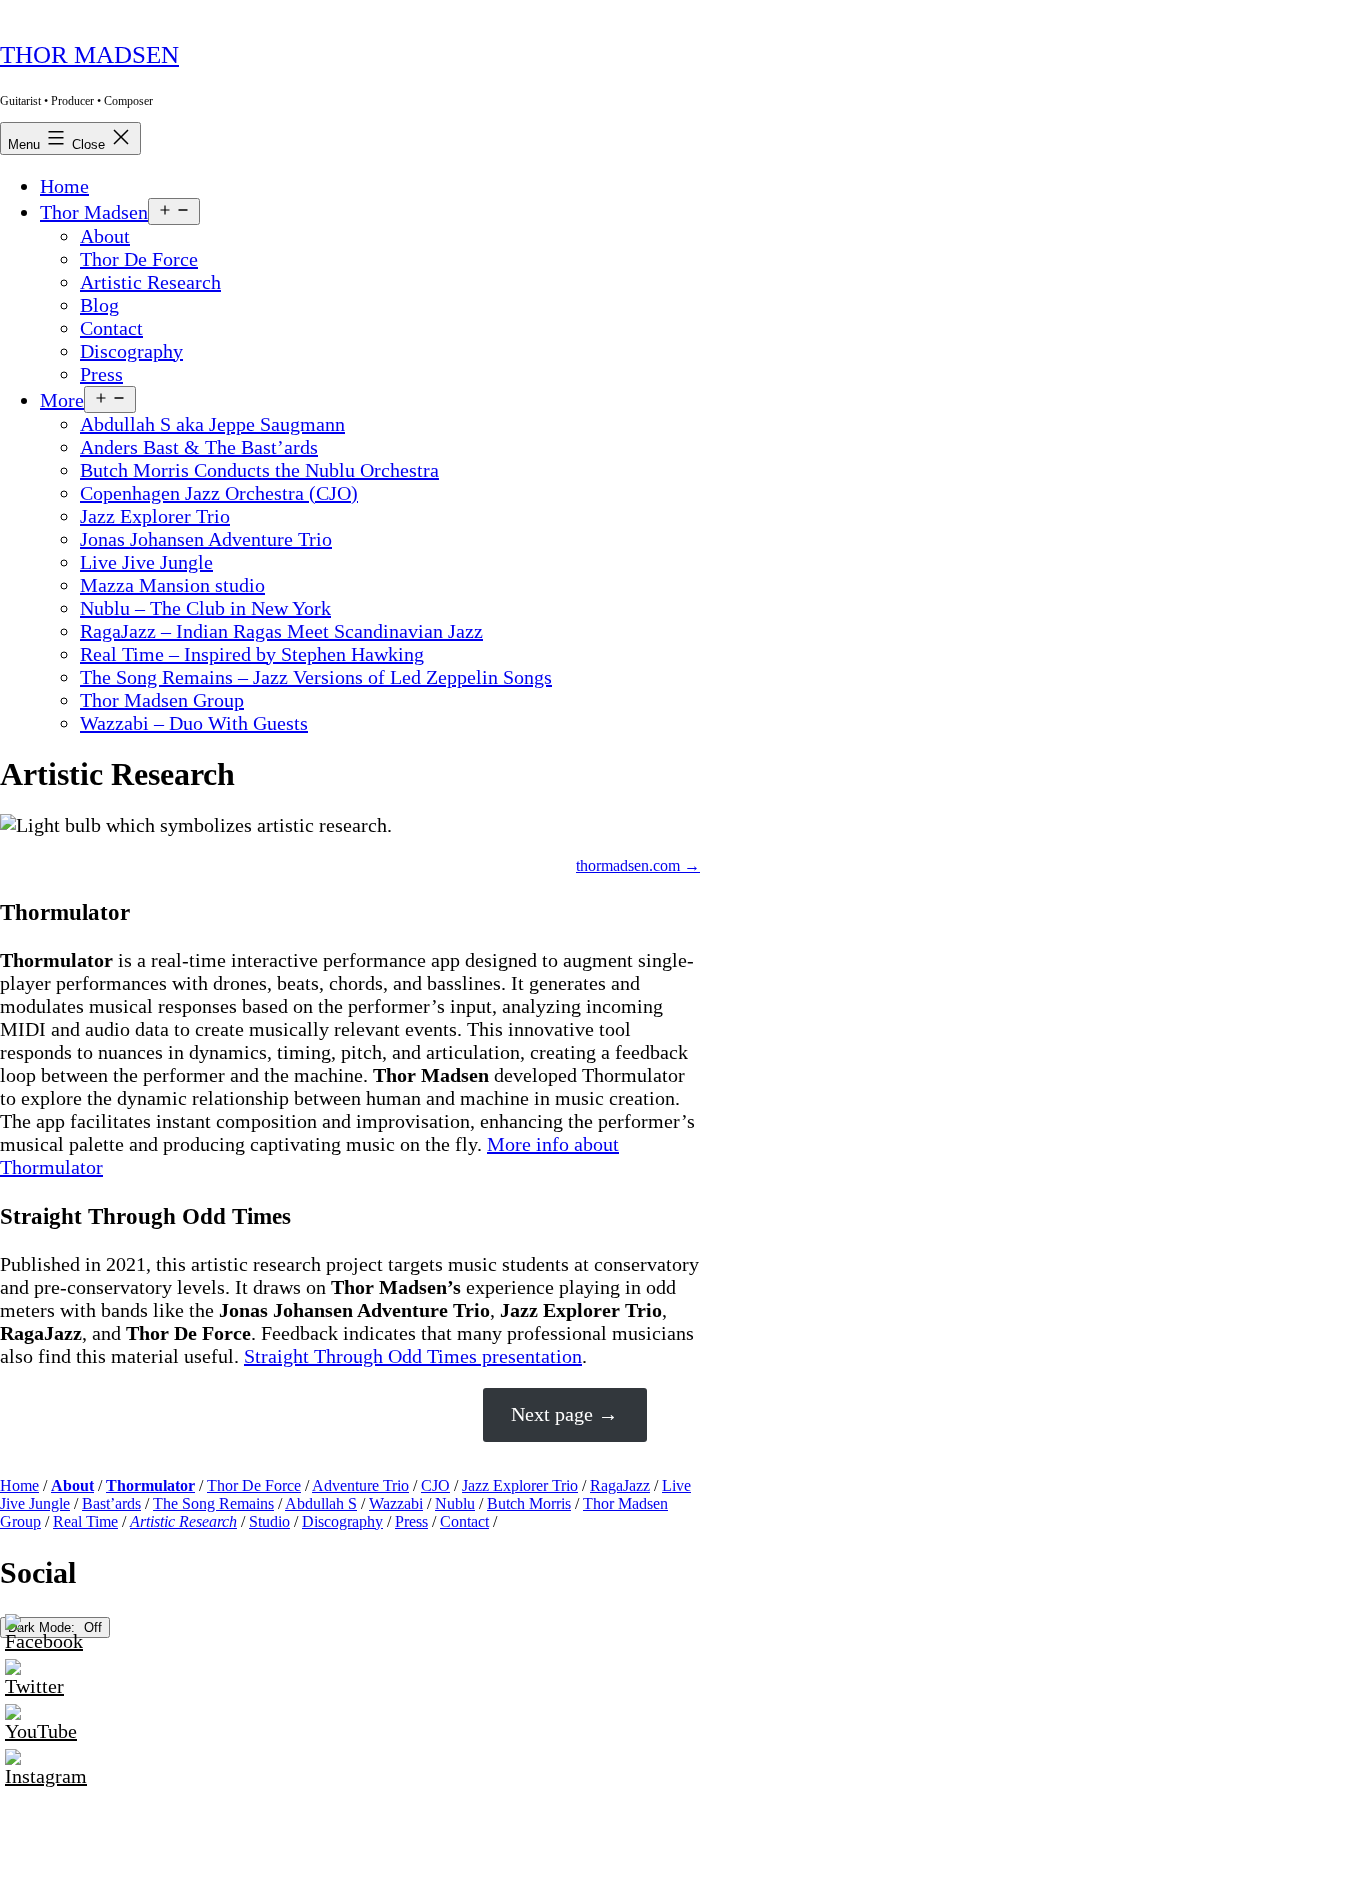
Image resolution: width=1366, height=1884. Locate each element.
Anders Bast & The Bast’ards (199, 447)
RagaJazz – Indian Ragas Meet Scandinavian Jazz (281, 631)
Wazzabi (396, 1503)
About (105, 236)
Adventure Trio (360, 1485)
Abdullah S (321, 1503)
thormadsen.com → (638, 865)
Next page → (564, 1414)
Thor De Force (139, 259)
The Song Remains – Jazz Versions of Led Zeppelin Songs (316, 677)
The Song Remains (213, 1503)
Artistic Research (150, 282)
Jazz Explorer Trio (155, 516)
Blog (99, 305)
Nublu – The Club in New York (205, 608)
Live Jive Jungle (146, 562)
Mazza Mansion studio (172, 585)
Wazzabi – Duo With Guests (194, 723)
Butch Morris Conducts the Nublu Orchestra (259, 470)
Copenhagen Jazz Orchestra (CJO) (219, 493)
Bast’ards (111, 1503)
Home (64, 186)
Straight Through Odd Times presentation (413, 1356)
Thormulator (150, 1485)
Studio (269, 1521)
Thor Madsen (89, 54)
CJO (435, 1485)
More (62, 400)
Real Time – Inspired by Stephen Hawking (252, 654)
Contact (111, 328)
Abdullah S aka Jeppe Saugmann (212, 424)
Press (101, 374)
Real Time (85, 1521)
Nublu (455, 1503)
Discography (131, 351)
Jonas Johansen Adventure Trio (206, 539)
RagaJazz (620, 1485)
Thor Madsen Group (162, 700)
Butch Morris (529, 1503)
